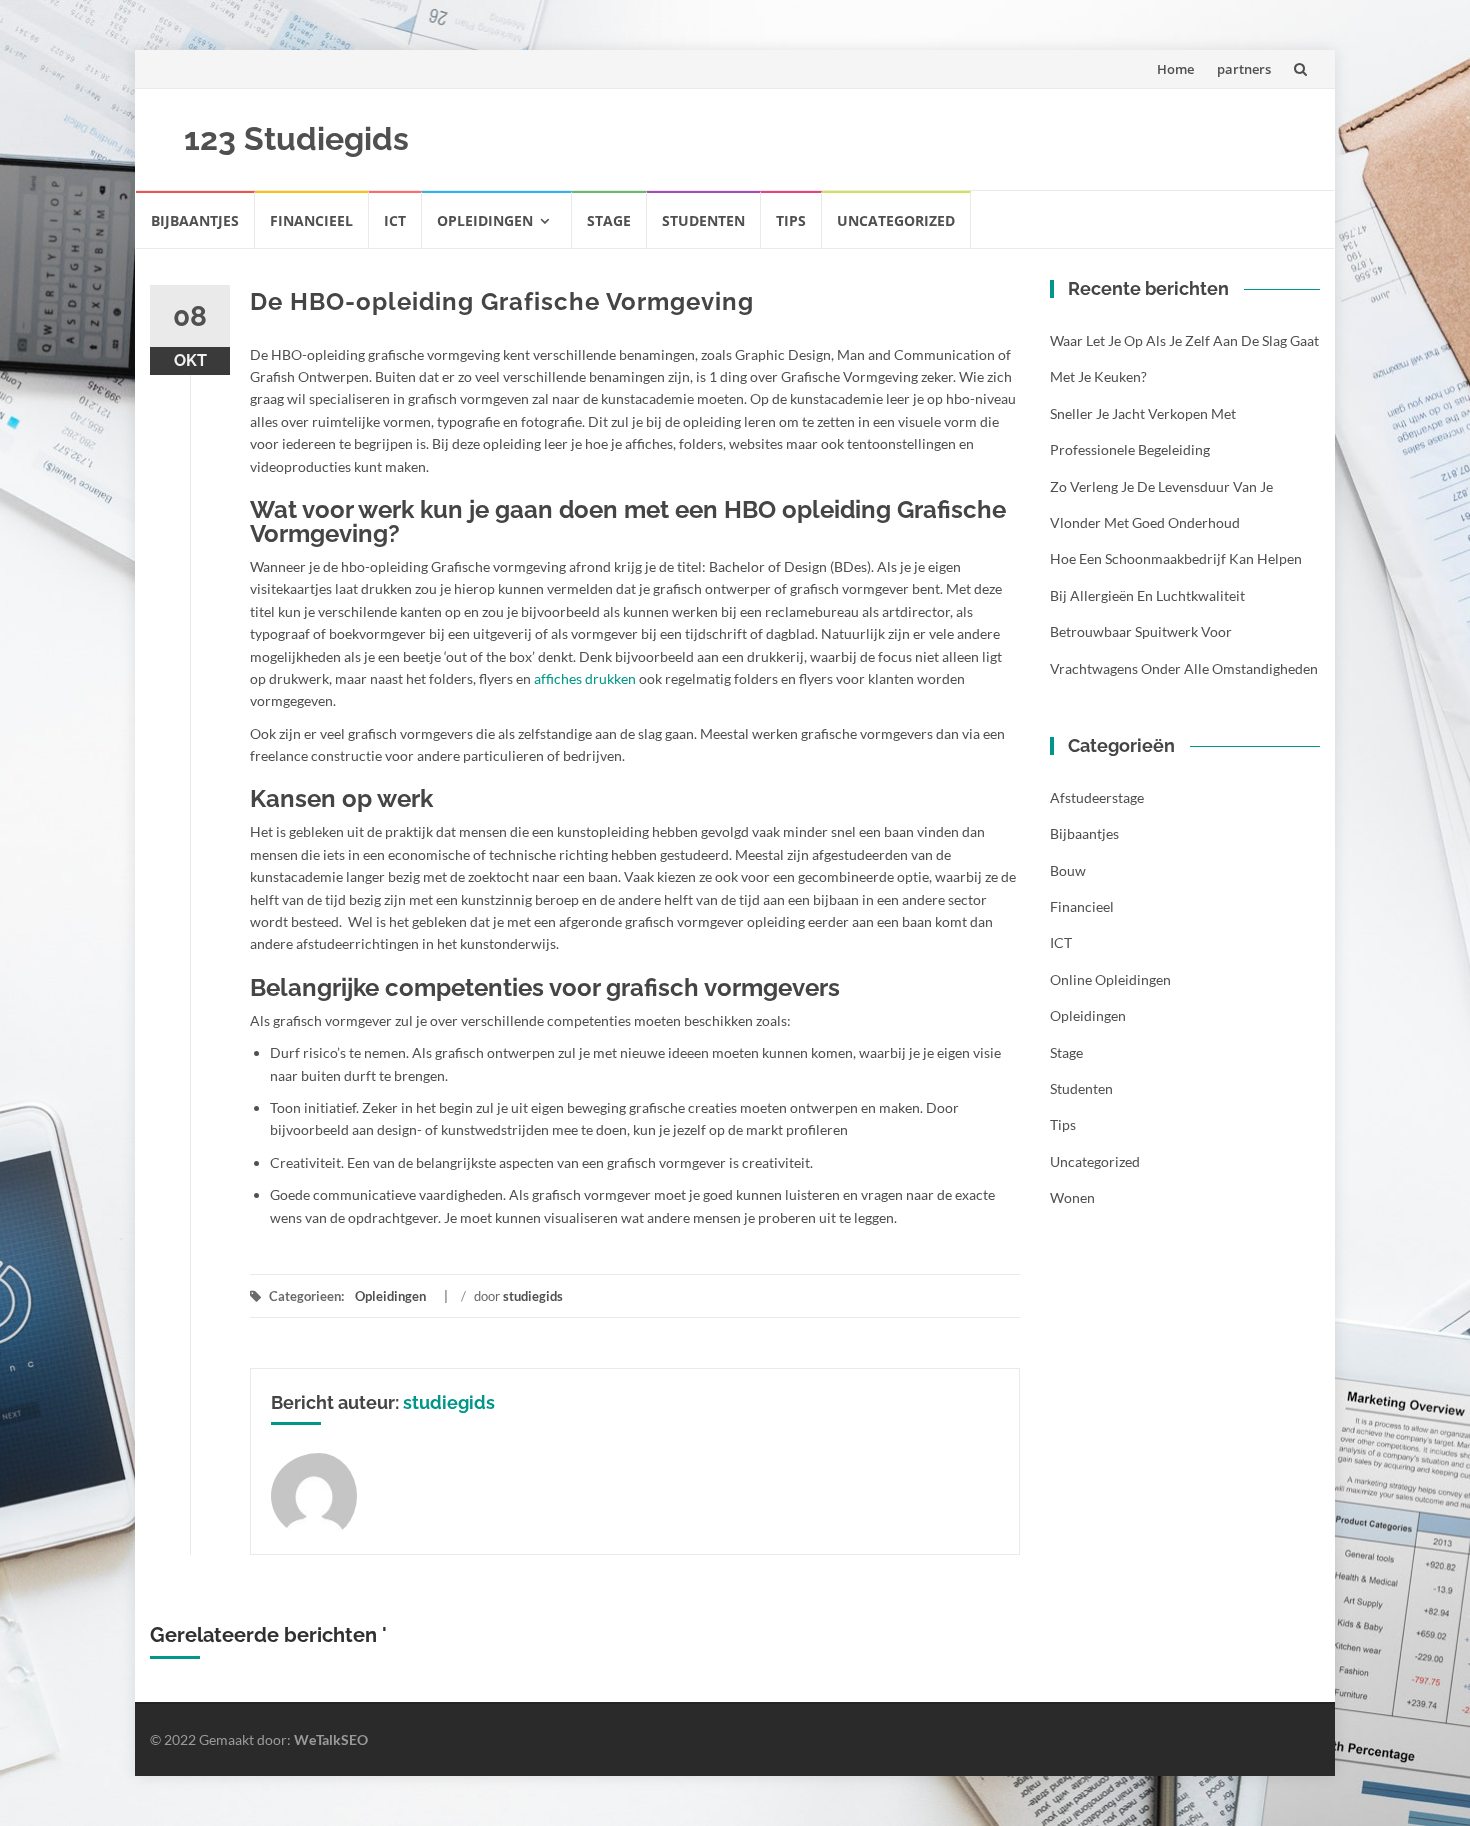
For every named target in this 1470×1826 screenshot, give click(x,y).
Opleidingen (485, 220)
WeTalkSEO (331, 1739)
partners (1244, 69)
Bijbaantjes (195, 220)
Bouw (1068, 870)
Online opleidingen (1110, 979)
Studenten (703, 220)
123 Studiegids (296, 138)
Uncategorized (896, 220)
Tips (791, 220)
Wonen (1072, 1197)
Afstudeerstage (1097, 797)
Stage (609, 220)
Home (1175, 69)
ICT (395, 220)
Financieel (311, 220)
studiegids (533, 1296)
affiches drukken (585, 678)
